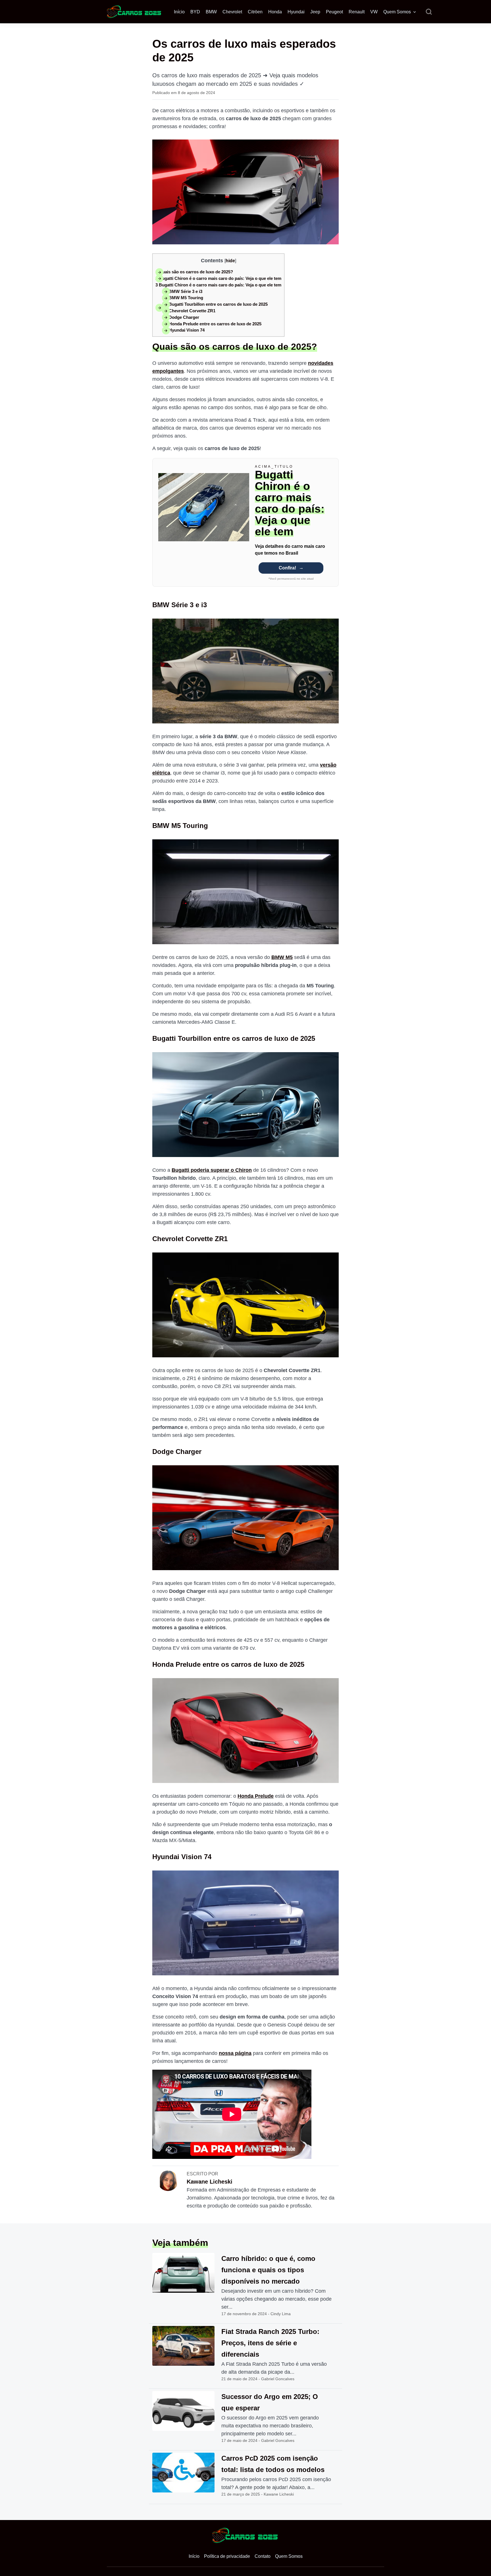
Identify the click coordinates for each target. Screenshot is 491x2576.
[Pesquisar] (429, 12)
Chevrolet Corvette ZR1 (189, 311)
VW (374, 12)
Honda (275, 12)
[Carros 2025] (134, 11)
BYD (195, 12)
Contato (263, 2556)
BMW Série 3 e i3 (182, 291)
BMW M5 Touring (183, 298)
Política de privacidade (227, 2556)
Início (179, 12)
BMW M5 (282, 957)
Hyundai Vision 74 (183, 330)
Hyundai (296, 12)
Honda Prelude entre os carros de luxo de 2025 (212, 324)
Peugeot (334, 12)
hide (230, 261)
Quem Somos (397, 12)
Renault (357, 12)
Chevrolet (232, 12)
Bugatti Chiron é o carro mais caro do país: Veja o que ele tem (218, 278)
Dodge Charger (181, 317)
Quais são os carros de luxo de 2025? (194, 272)
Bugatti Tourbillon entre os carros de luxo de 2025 (215, 304)
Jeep (315, 12)
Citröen (255, 12)
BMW (211, 12)
